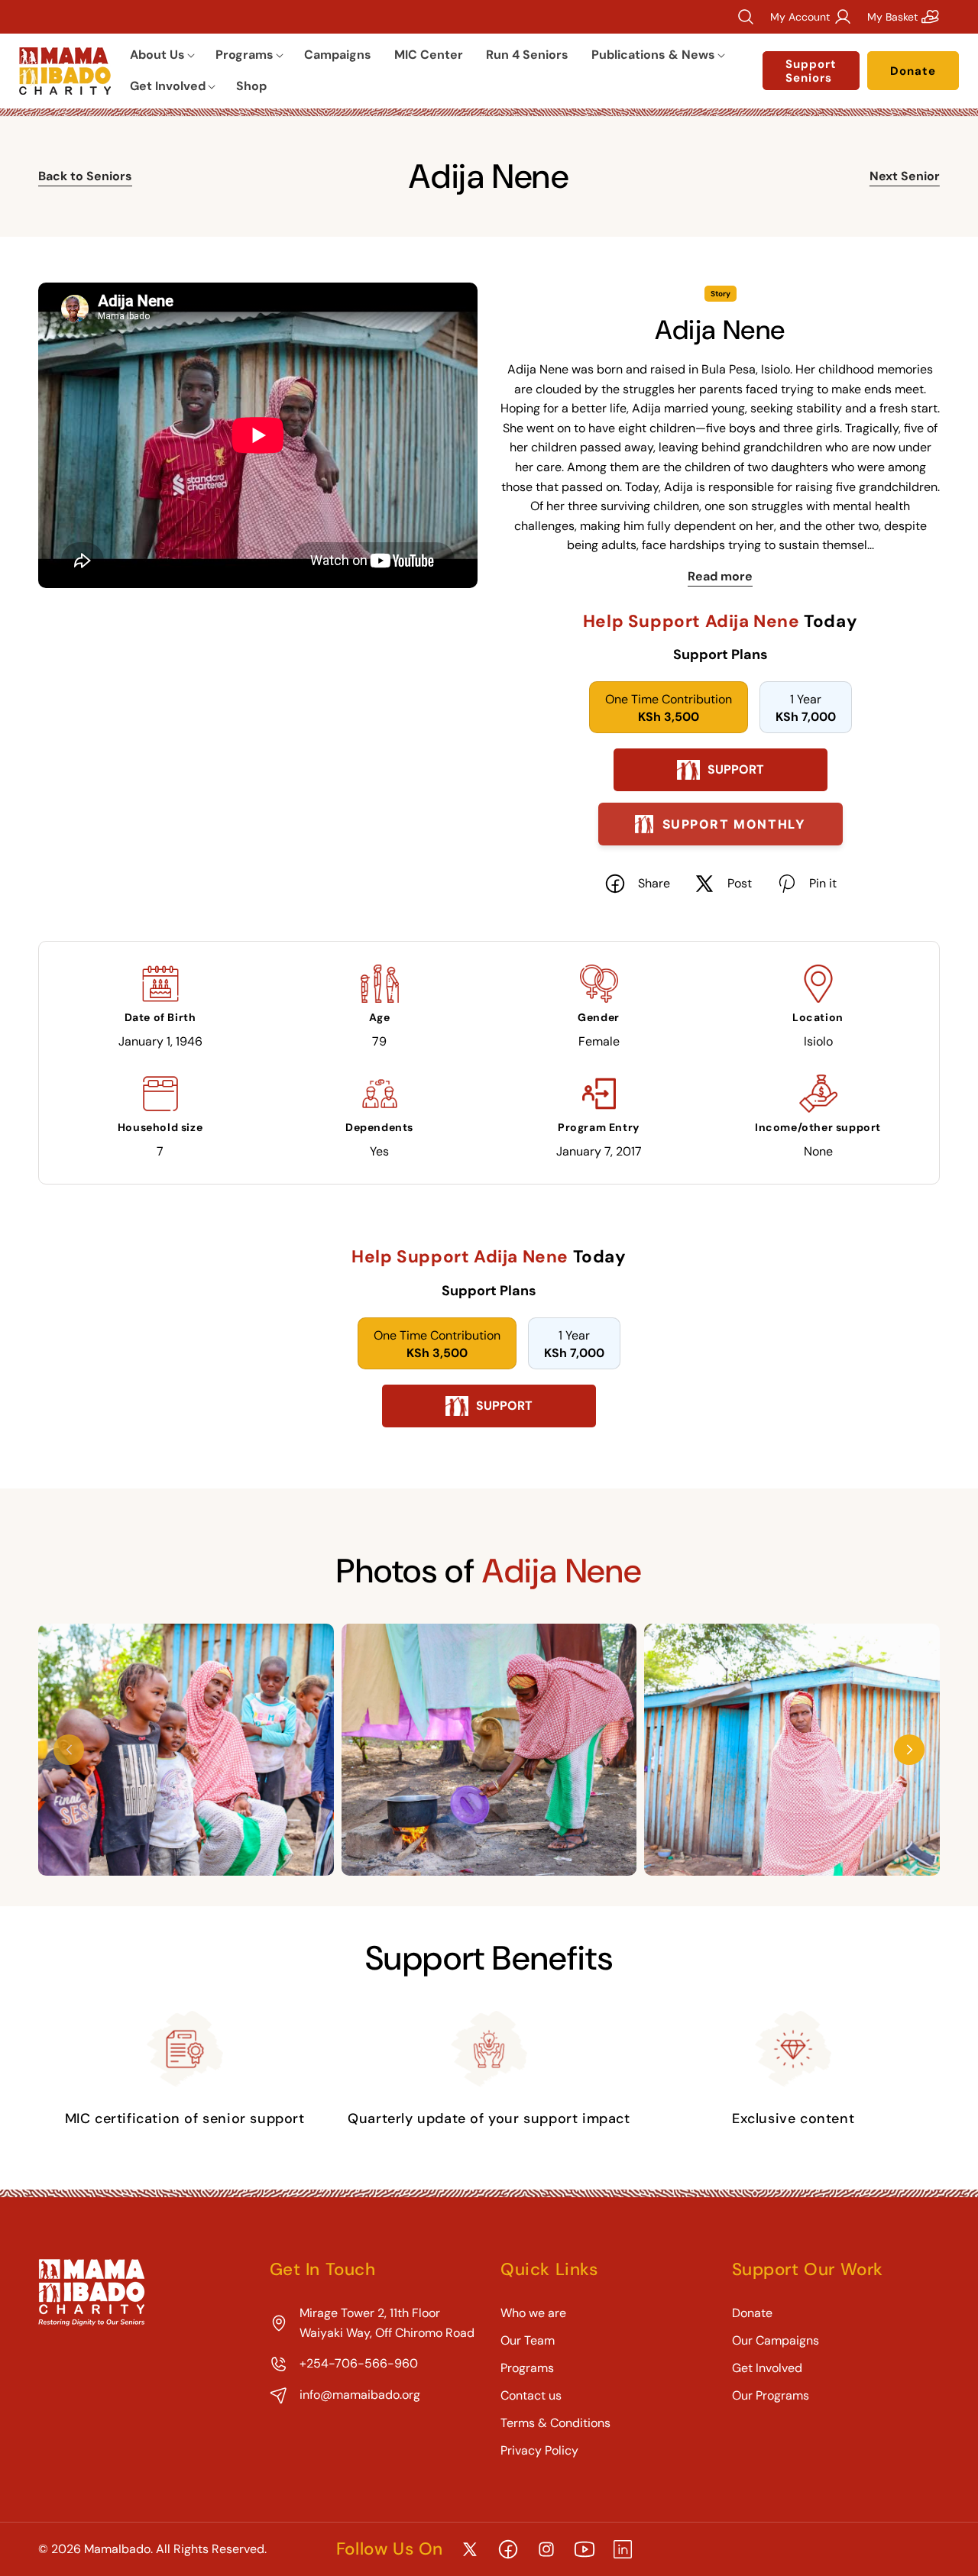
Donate (913, 71)
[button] (161, 55)
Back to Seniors (85, 176)
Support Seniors (811, 71)
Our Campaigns (776, 2340)
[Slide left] (69, 1750)
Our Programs (771, 2395)
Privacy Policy (539, 2450)
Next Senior (905, 176)
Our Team (528, 2340)
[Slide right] (909, 1750)
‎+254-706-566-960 (359, 2363)
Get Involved (767, 2368)
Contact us (531, 2395)
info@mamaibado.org (360, 2395)
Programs (527, 2368)
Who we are (533, 2313)
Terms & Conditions (555, 2423)
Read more (720, 576)
